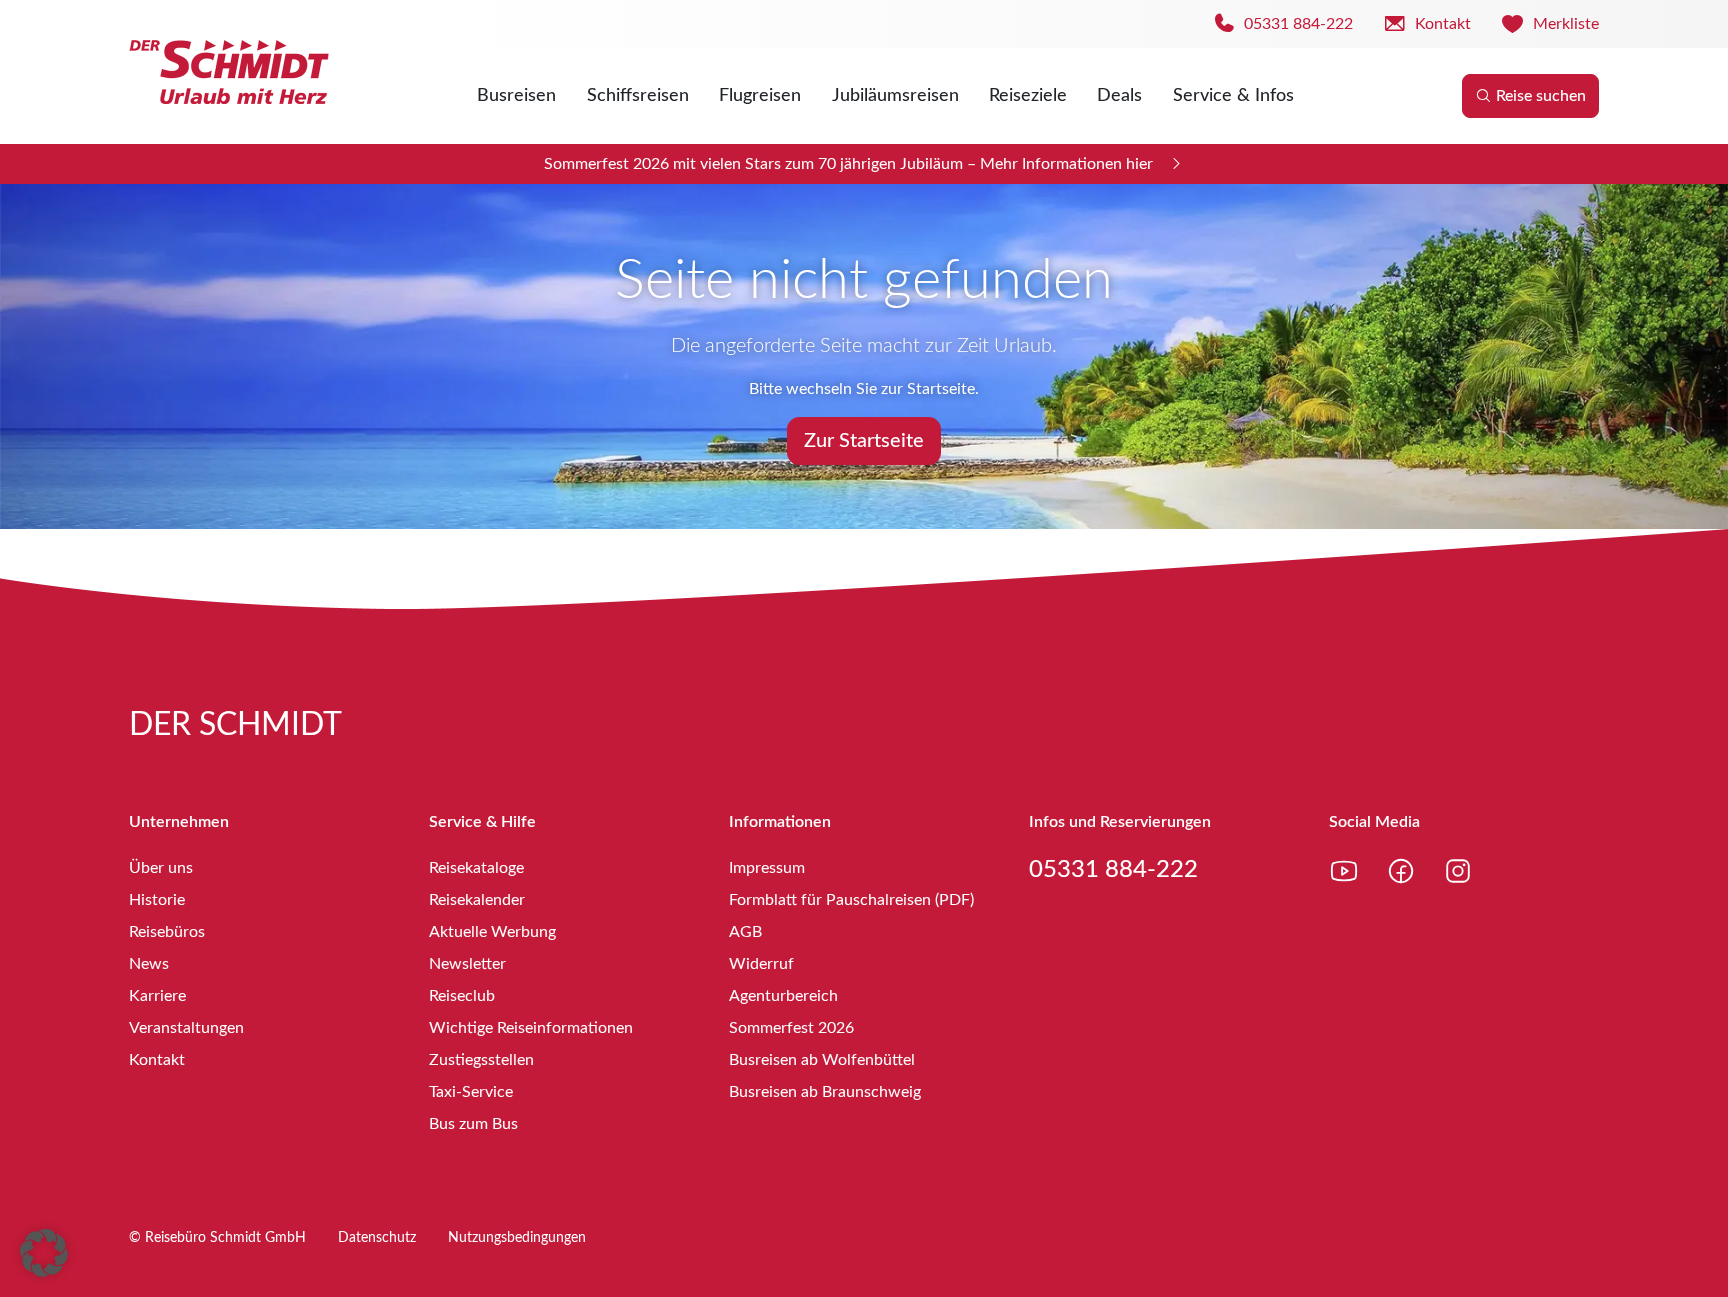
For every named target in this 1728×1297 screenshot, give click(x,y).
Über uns (161, 868)
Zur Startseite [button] (864, 441)
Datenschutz (377, 1238)
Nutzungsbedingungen (517, 1238)
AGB (745, 932)
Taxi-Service (471, 1092)
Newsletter (467, 964)
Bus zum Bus (473, 1124)
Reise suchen (1541, 96)
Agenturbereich (783, 996)
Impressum (767, 868)
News (149, 964)
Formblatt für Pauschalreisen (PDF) (851, 900)
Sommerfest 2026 (791, 1028)
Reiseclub (462, 996)
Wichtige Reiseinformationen (531, 1028)
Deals (1119, 96)
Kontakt (157, 1060)
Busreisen (516, 96)
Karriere (157, 996)
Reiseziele (1028, 96)
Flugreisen (760, 96)
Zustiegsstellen (481, 1060)
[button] (44, 1253)
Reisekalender (477, 900)
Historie (157, 900)
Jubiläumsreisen (895, 96)
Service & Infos (1233, 96)
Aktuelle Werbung (492, 932)
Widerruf (761, 964)
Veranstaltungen (186, 1028)
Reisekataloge (476, 868)
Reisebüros (167, 932)
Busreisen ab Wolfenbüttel (822, 1060)
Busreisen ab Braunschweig (825, 1092)
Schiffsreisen (638, 96)
